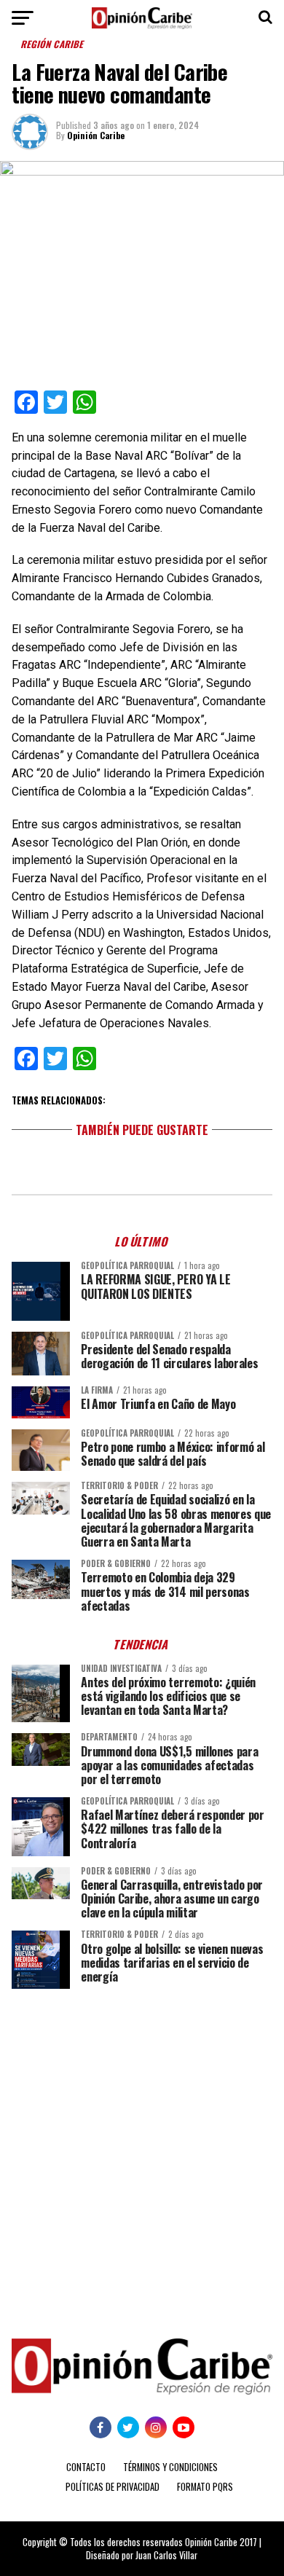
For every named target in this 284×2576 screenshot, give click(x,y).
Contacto (86, 2467)
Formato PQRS (205, 2487)
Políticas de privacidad (113, 2487)
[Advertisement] (142, 2153)
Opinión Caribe (96, 135)
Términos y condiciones (170, 2467)
